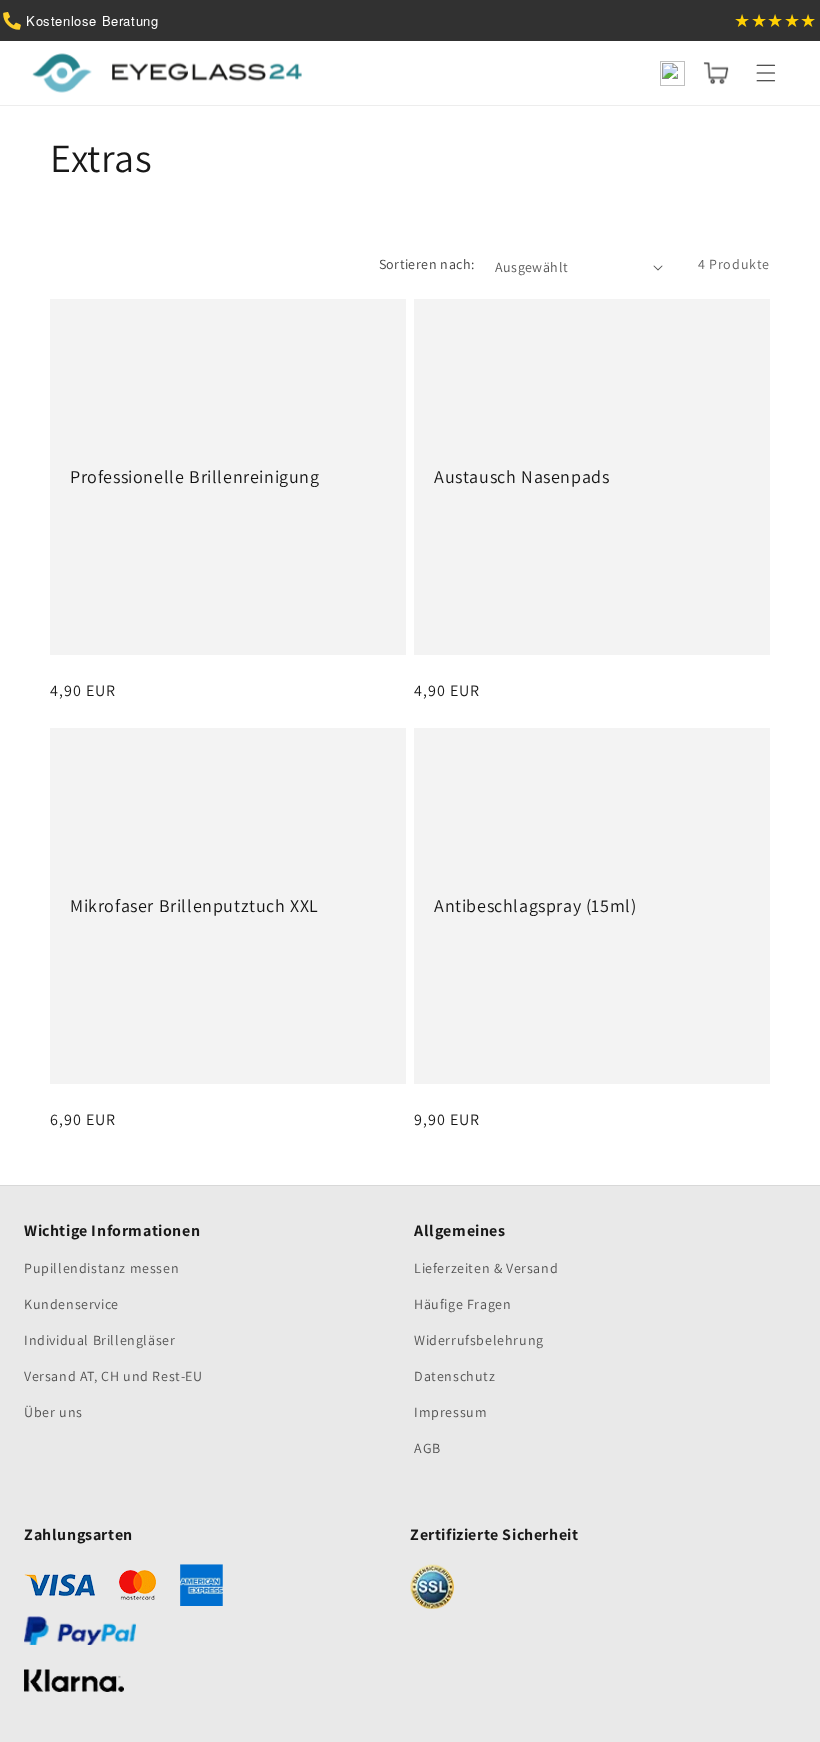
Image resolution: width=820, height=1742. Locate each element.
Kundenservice (71, 1304)
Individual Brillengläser (99, 1340)
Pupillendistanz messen (101, 1268)
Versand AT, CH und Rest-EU (113, 1376)
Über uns (53, 1412)
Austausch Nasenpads (521, 476)
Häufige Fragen (462, 1304)
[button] (766, 73)
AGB (427, 1448)
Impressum (450, 1412)
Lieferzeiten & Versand (486, 1268)
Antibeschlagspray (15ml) (535, 905)
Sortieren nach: (427, 264)
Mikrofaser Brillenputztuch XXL (194, 905)
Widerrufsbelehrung (479, 1340)
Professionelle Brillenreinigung (195, 476)
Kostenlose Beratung (92, 20)
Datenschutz (455, 1376)
